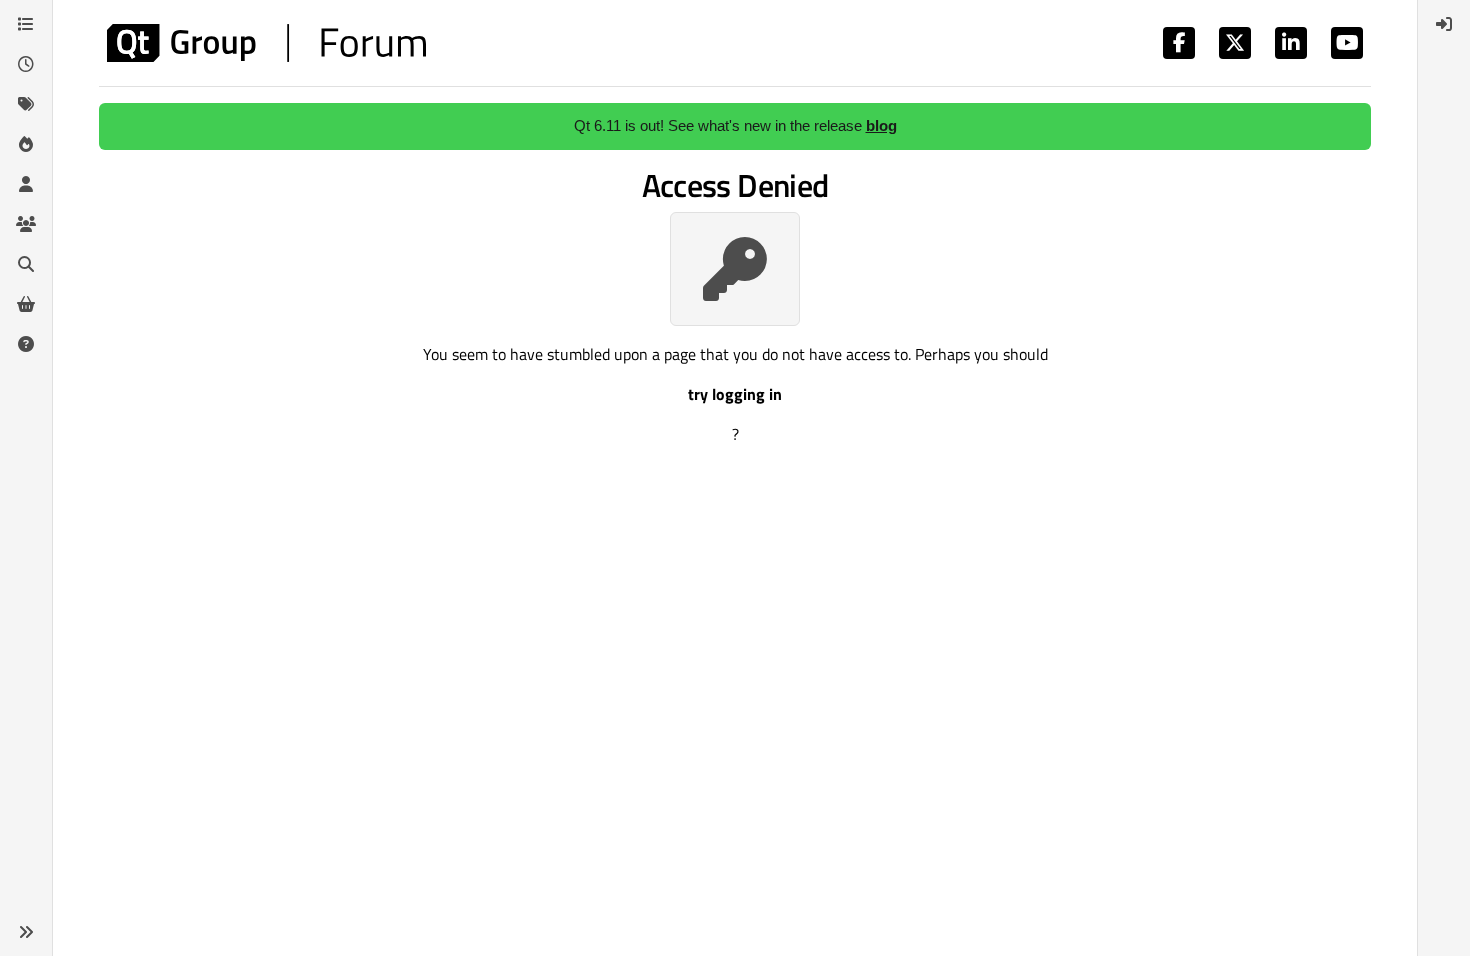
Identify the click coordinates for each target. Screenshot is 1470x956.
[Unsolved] (26, 344)
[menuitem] (1444, 24)
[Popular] (26, 144)
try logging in (735, 394)
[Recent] (26, 64)
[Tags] (26, 104)
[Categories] (26, 24)
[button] (26, 932)
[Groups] (26, 224)
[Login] (1444, 24)
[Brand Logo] (266, 43)
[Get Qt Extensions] (26, 304)
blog (881, 125)
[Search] (26, 264)
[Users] (26, 184)
